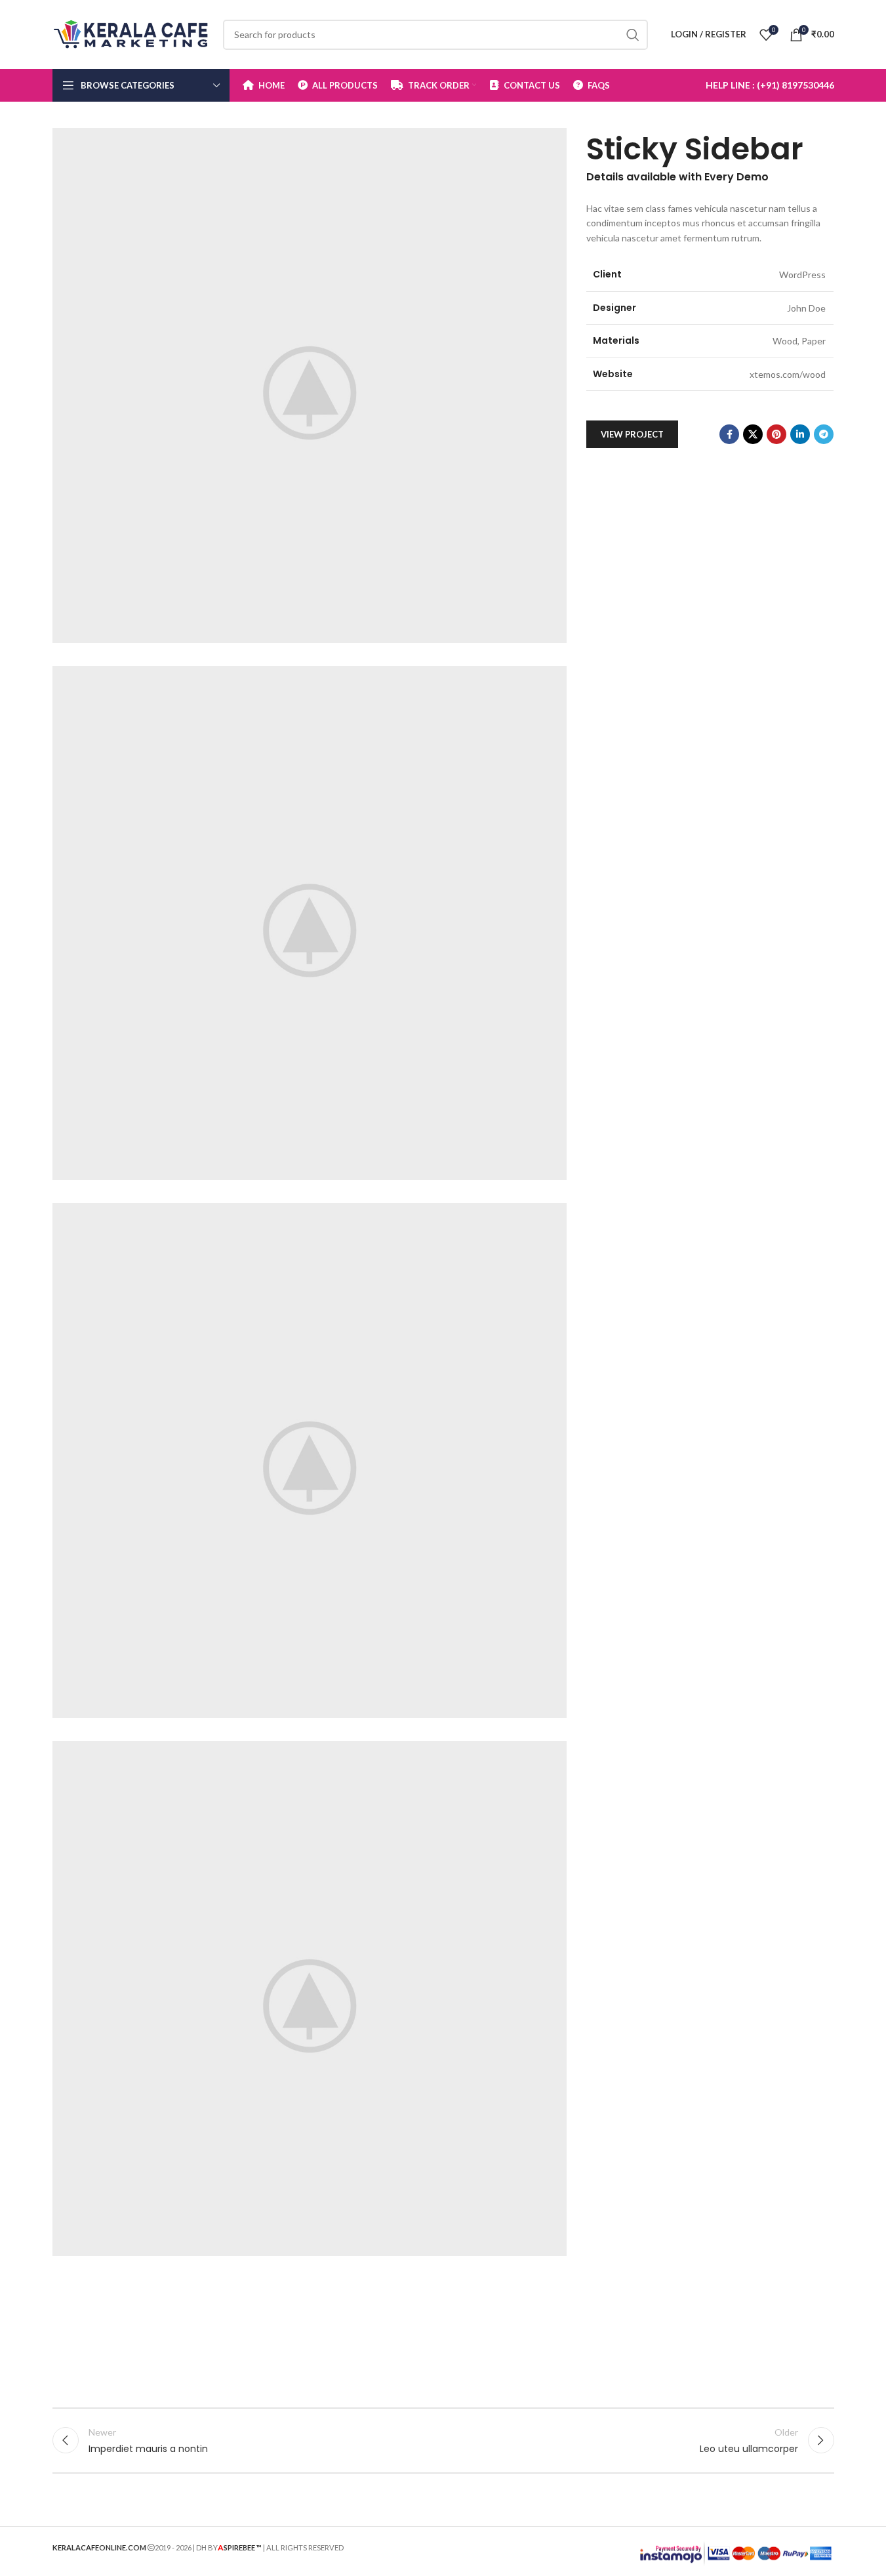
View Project (632, 434)
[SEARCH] (633, 35)
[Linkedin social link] (800, 434)
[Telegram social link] (824, 434)
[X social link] (753, 434)
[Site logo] (131, 33)
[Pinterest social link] (776, 434)
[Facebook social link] (729, 434)
